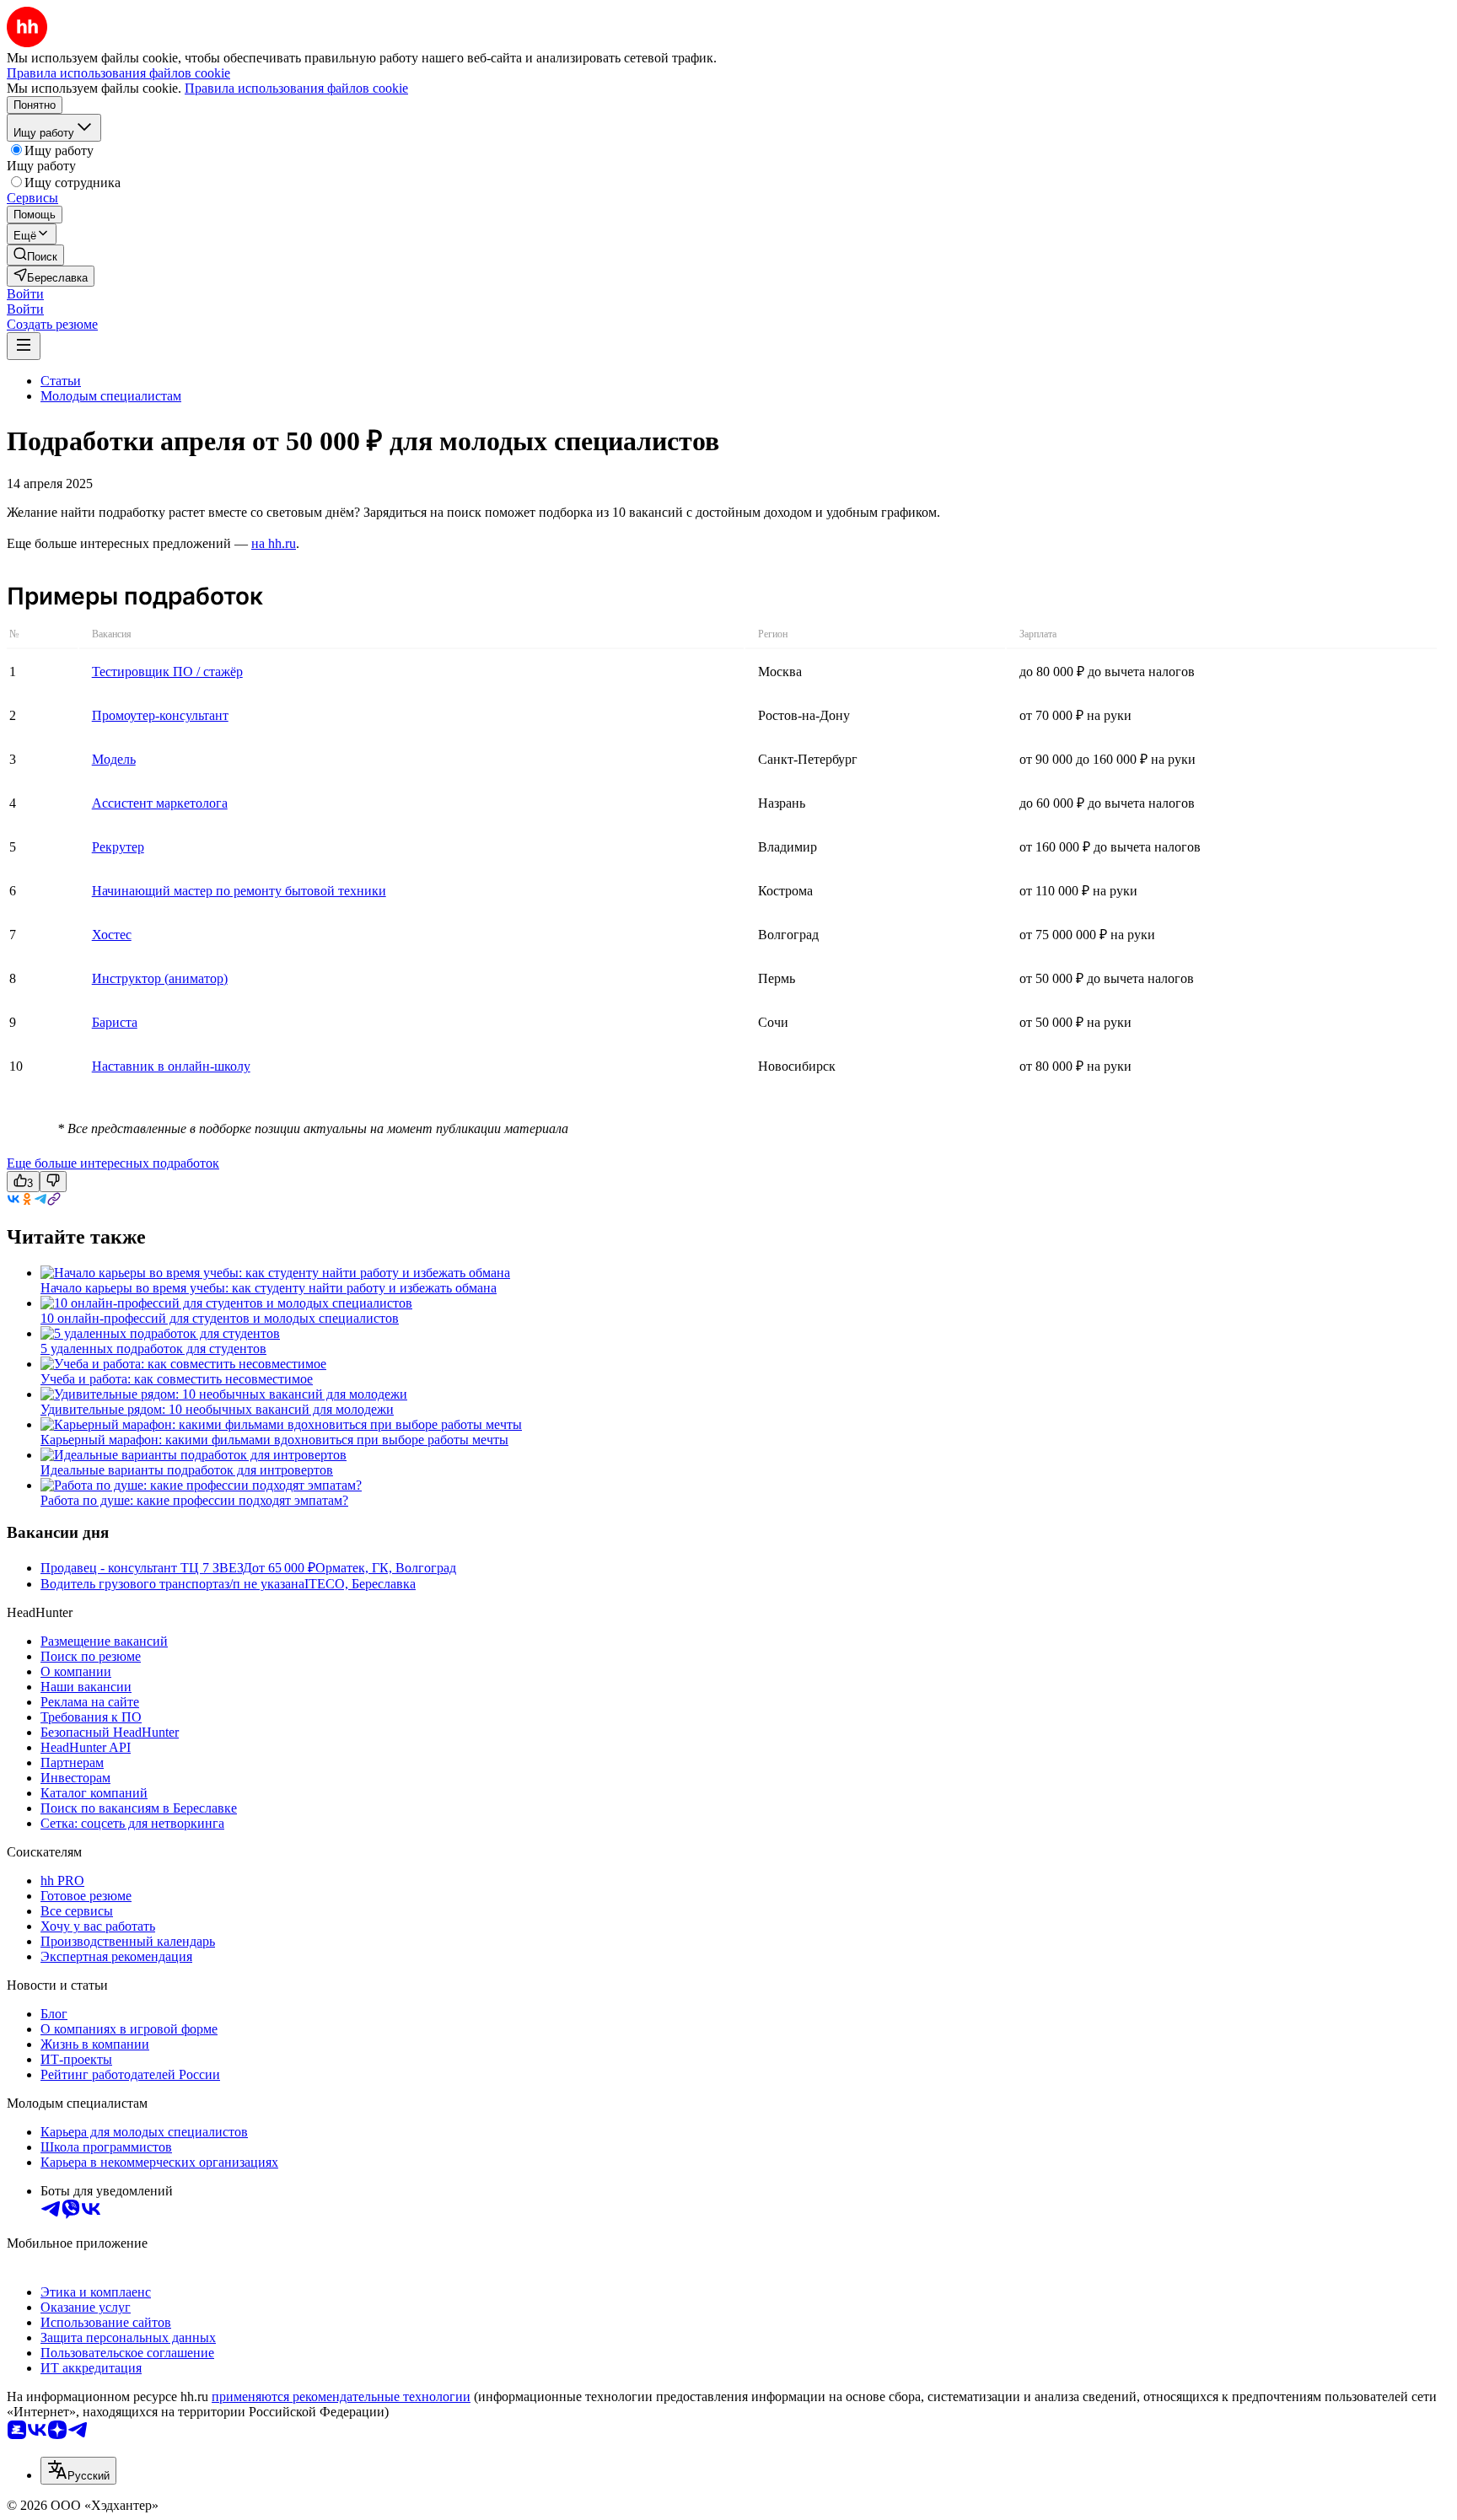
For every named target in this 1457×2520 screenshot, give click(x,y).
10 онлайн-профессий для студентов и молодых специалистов (220, 1318)
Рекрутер (118, 847)
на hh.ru (274, 543)
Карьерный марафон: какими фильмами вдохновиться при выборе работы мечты (274, 1440)
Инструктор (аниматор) (160, 978)
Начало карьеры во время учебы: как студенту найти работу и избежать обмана (269, 1288)
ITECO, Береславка (360, 1584)
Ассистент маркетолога (160, 803)
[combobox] (78, 2471)
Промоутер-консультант (160, 715)
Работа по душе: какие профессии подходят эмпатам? (194, 1500)
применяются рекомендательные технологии (341, 2396)
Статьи (61, 381)
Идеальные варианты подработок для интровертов (187, 1470)
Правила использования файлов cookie (296, 88)
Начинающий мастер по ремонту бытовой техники (239, 891)
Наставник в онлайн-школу (171, 1066)
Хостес (112, 935)
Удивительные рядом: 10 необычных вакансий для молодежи (217, 1409)
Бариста (115, 1022)
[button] (25, 294)
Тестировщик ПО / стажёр (167, 672)
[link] (35, 255)
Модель (114, 759)
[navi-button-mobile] (24, 346)
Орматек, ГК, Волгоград (386, 1568)
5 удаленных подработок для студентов (153, 1349)
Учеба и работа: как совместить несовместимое (177, 1379)
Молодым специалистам (111, 396)
